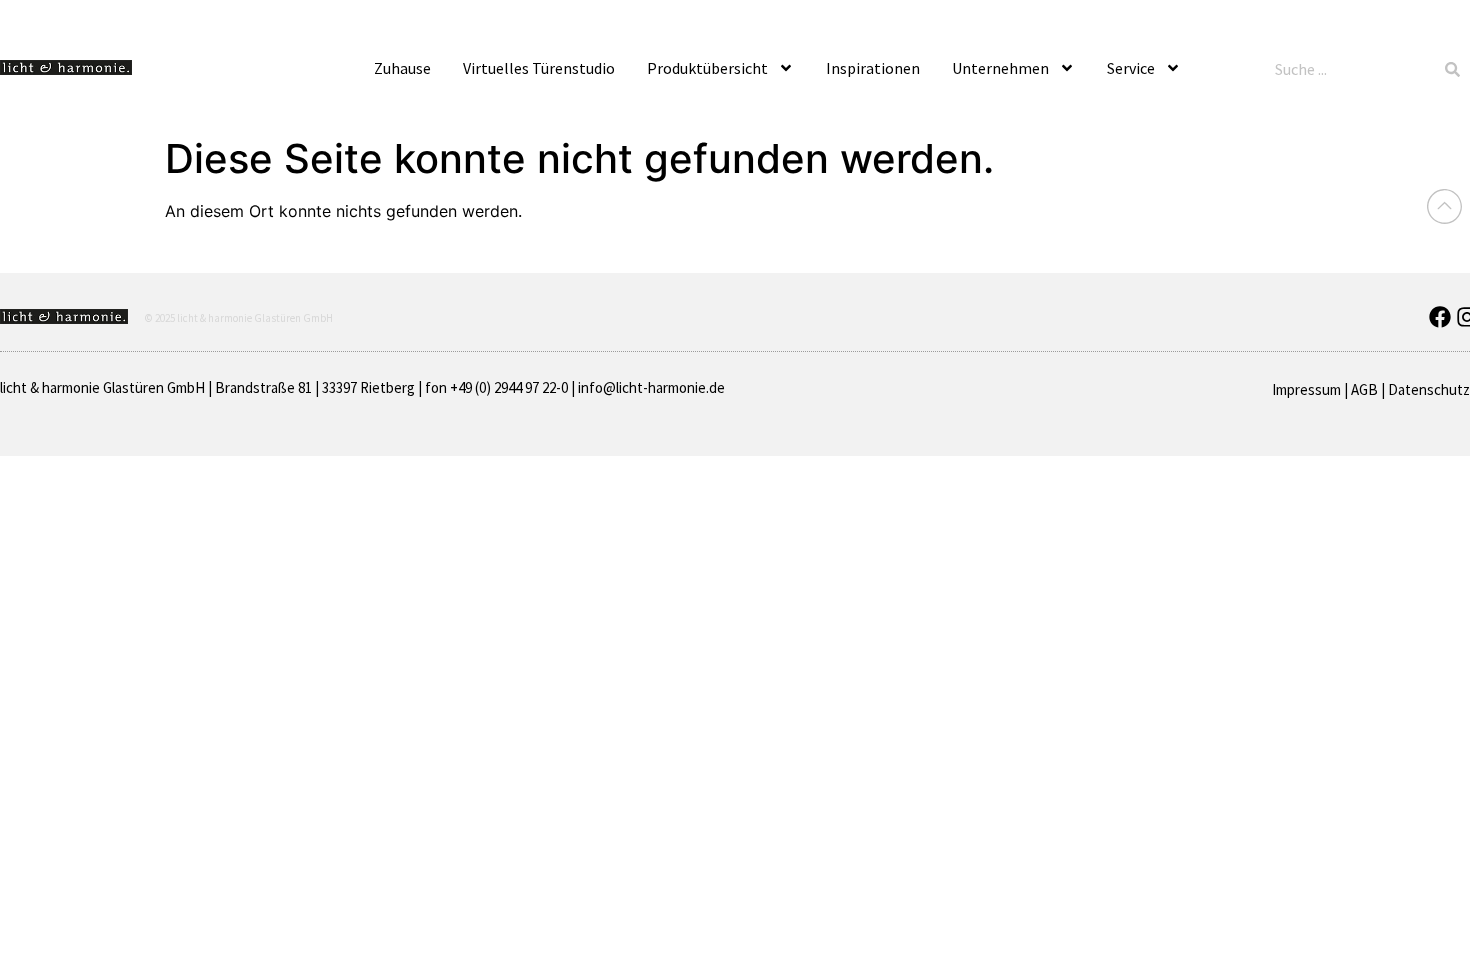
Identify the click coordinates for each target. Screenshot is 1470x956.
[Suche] (1452, 69)
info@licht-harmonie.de (651, 387)
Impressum (1306, 389)
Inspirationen (873, 68)
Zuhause (402, 68)
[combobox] (1352, 69)
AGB (1364, 389)
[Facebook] (1440, 317)
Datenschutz (1429, 389)
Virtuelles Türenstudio (539, 68)
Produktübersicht (707, 68)
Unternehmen (1000, 68)
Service (1131, 68)
